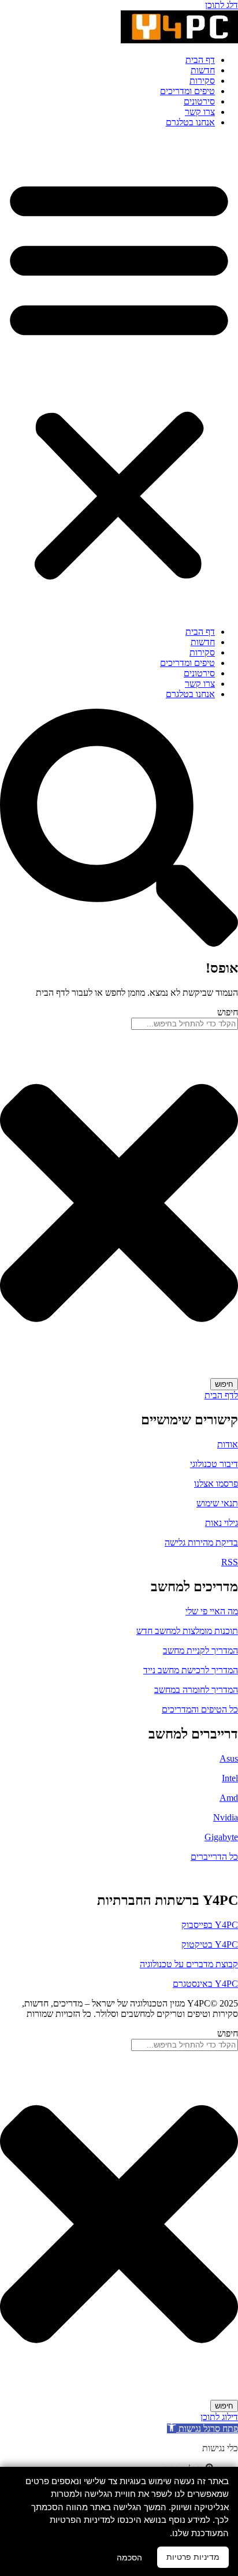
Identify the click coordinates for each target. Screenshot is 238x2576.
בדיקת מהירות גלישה (201, 1542)
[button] (119, 377)
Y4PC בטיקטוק (210, 1944)
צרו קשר (200, 112)
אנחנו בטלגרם (190, 122)
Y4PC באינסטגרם (205, 1984)
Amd (229, 1798)
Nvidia (226, 1817)
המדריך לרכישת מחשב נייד (191, 1670)
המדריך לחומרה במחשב (196, 1690)
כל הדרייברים (214, 1857)
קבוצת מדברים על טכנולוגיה (189, 1964)
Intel (230, 1778)
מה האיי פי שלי (212, 1611)
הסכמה (129, 2558)
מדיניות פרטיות (193, 2557)
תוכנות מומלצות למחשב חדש (187, 1631)
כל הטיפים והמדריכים (200, 1709)
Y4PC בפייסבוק (210, 1925)
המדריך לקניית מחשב (200, 1650)
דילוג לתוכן (219, 2417)
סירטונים (199, 101)
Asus (229, 1758)
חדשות (203, 70)
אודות (228, 1444)
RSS (230, 1562)
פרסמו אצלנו (216, 1484)
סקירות (202, 81)
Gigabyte (221, 1837)
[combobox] (185, 1024)
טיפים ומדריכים (187, 91)
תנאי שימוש (217, 1503)
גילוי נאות (222, 1523)
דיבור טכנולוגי (214, 1464)
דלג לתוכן (222, 5)
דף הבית (200, 60)
